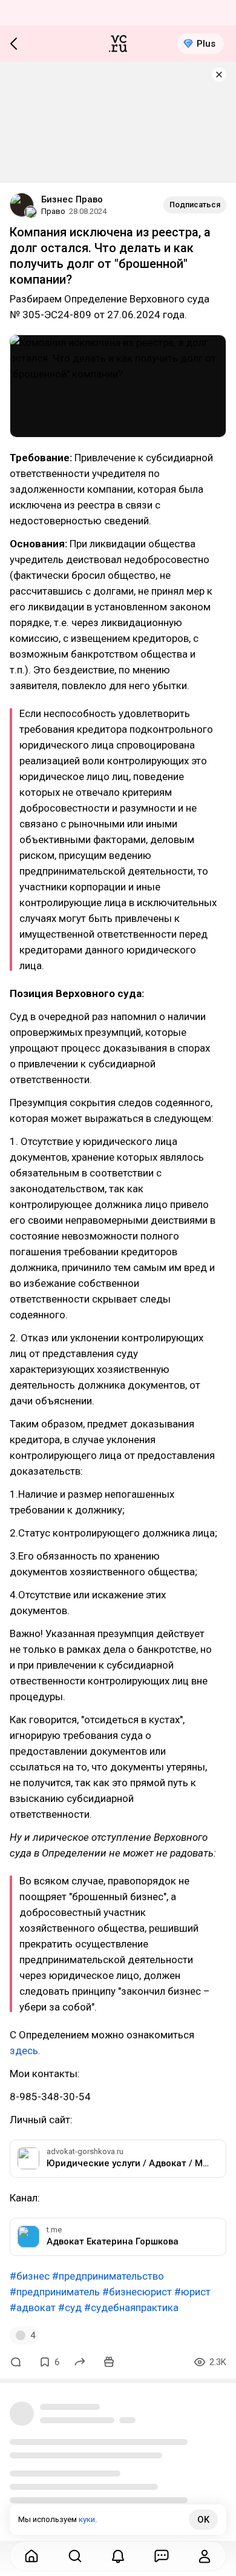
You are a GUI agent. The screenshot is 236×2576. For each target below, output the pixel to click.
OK (203, 2520)
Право (53, 211)
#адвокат (33, 2307)
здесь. (25, 2050)
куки (87, 2519)
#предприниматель (55, 2292)
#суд (70, 2307)
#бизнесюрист (137, 2292)
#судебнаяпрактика (131, 2307)
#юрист (192, 2292)
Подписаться (195, 205)
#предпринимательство (108, 2276)
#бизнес (30, 2276)
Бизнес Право (72, 199)
